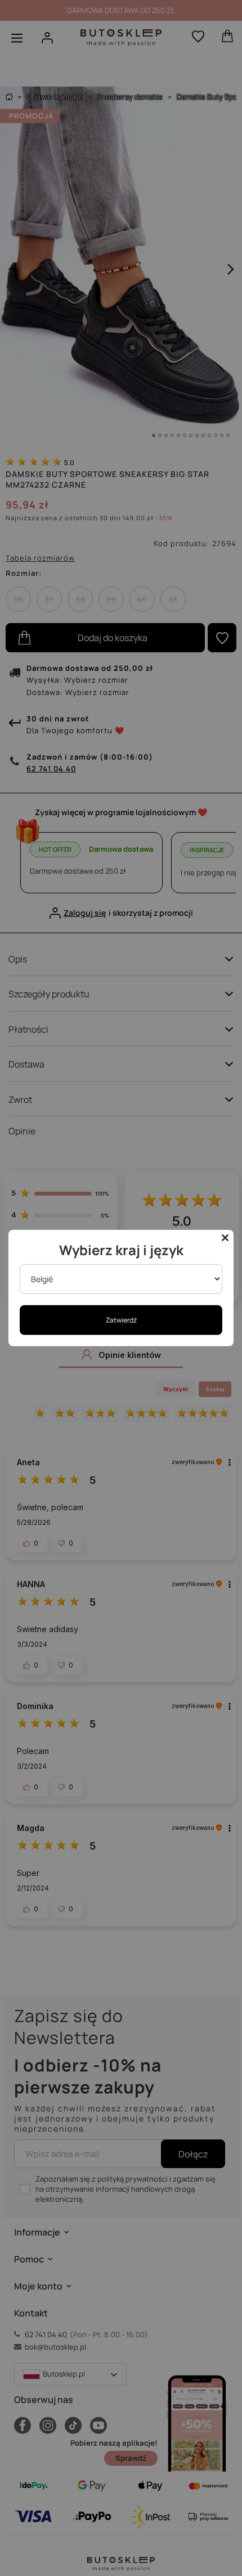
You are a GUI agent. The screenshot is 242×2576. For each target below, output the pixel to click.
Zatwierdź (121, 1320)
